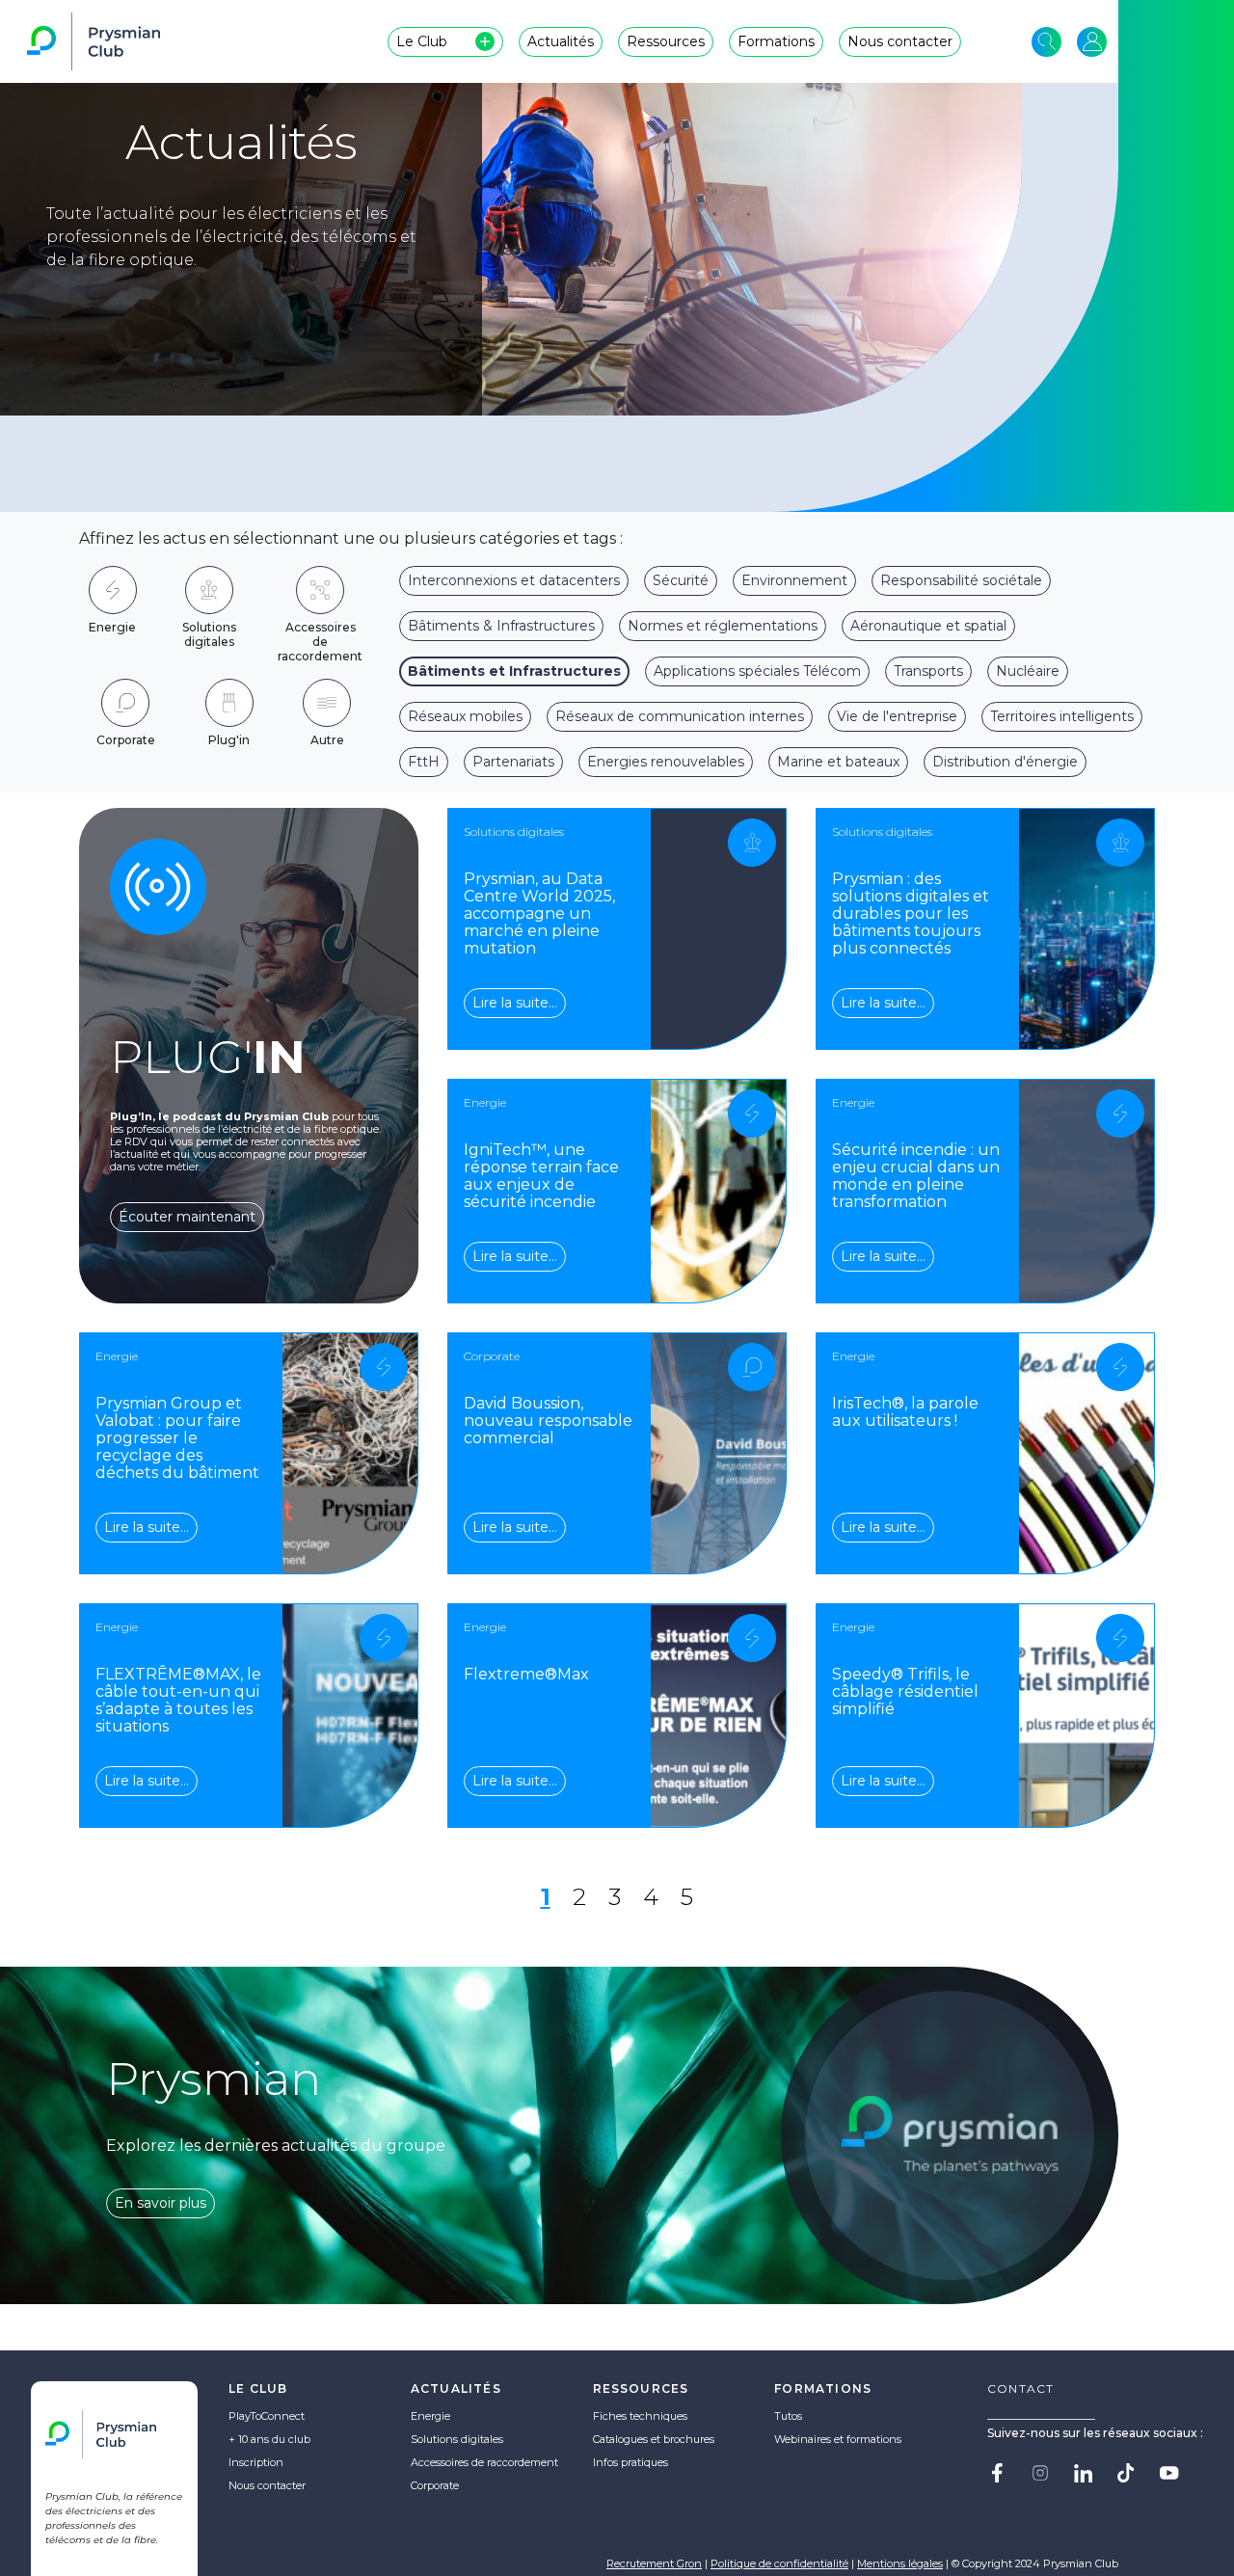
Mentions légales (900, 2563)
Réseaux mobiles (465, 716)
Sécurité (681, 580)
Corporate (435, 2485)
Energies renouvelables (666, 762)
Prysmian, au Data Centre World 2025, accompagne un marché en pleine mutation (539, 913)
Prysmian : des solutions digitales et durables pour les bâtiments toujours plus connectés (911, 913)
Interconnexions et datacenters (514, 580)
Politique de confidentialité (779, 2563)
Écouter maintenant (187, 1217)
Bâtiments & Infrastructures (501, 626)
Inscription (256, 2462)
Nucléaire (1028, 671)
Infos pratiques (630, 2462)
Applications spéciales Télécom (757, 671)
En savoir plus (161, 2203)
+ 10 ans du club (269, 2439)
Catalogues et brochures (654, 2439)
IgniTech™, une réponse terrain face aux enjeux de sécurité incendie (541, 1176)
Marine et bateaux (838, 762)
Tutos (788, 2416)
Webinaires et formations (838, 2439)
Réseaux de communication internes (680, 716)
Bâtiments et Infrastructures (514, 671)
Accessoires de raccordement (484, 2462)
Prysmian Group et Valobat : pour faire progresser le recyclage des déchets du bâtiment (177, 1438)
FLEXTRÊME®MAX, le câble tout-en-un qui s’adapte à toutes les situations (178, 1700)
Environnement (794, 580)
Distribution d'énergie (1005, 762)
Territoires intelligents (1062, 716)
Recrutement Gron (654, 2563)
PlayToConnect (267, 2416)
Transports (928, 671)
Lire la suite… (515, 1003)
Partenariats (513, 762)
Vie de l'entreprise (897, 716)
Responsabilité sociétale (961, 580)
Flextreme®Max (526, 1674)
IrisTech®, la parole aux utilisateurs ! (905, 1412)
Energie (430, 2416)
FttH (424, 762)
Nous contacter (267, 2485)
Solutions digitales (457, 2439)
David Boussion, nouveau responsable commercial (548, 1421)
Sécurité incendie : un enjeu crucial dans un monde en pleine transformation (916, 1176)
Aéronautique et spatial (928, 626)
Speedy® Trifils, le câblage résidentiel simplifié (905, 1691)
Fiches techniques (640, 2416)
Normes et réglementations (723, 626)
